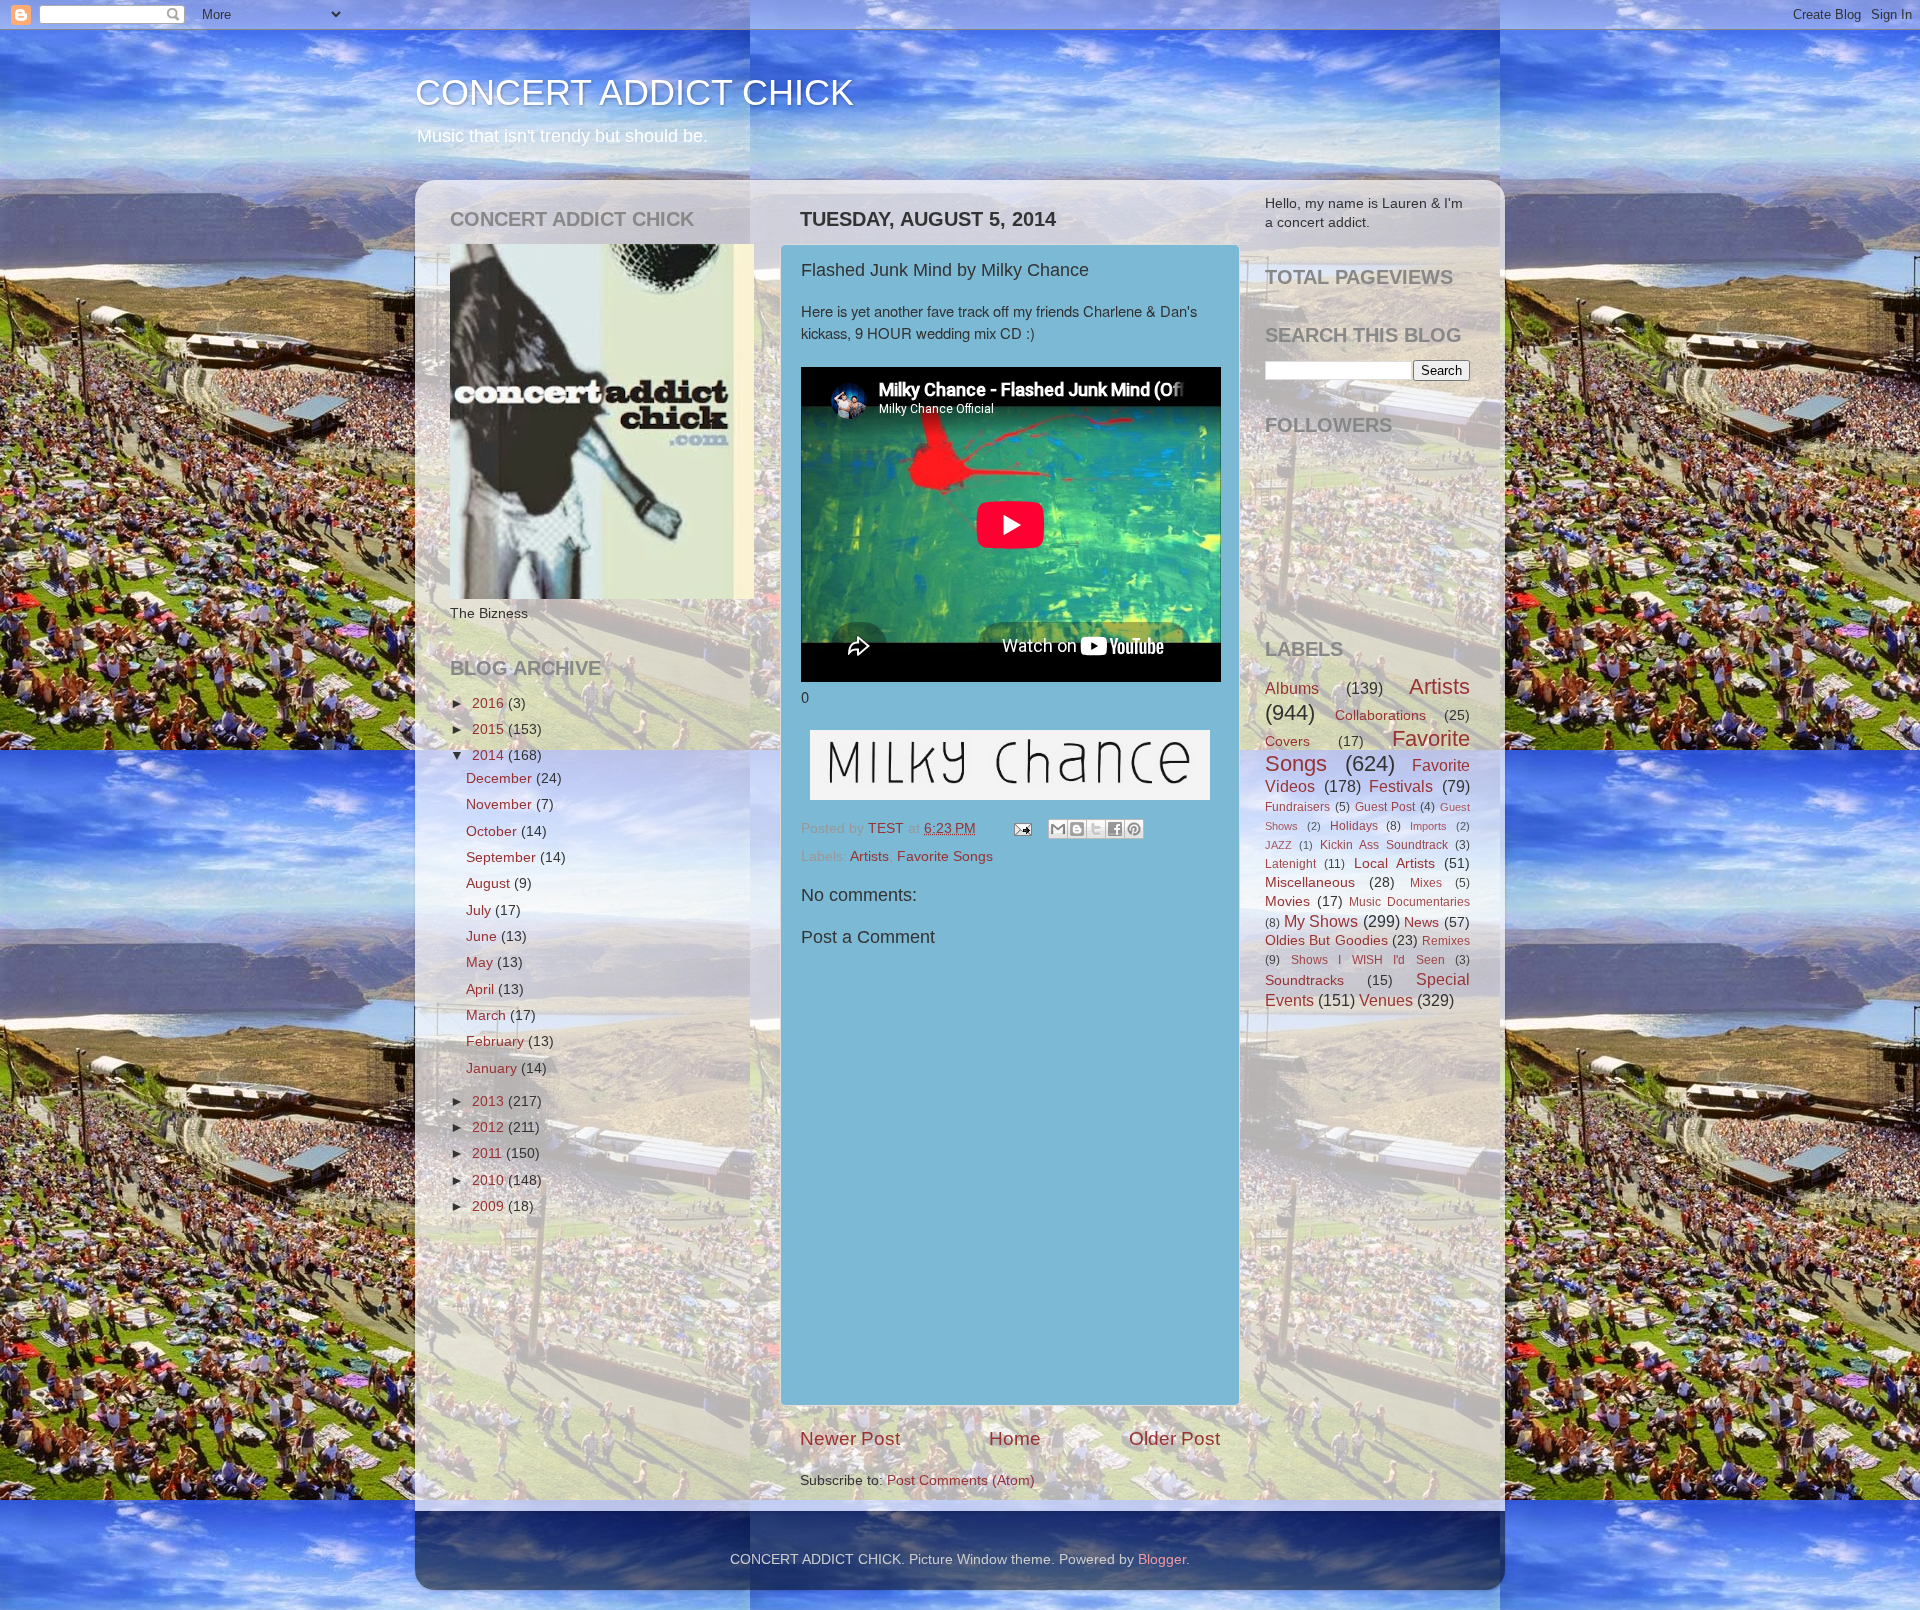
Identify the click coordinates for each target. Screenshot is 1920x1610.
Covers (1287, 741)
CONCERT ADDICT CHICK (634, 92)
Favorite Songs (945, 856)
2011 (489, 1153)
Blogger (1162, 1559)
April (482, 989)
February (497, 1041)
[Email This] (1058, 829)
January (493, 1068)
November (501, 804)
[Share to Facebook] (1115, 829)
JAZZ (1278, 845)
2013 (490, 1101)
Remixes (1446, 941)
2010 (490, 1180)
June (483, 936)
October (493, 831)
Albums (1292, 688)
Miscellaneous (1310, 882)
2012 (490, 1127)
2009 (490, 1206)
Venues (1386, 1000)
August (490, 883)
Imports (1428, 826)
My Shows (1321, 921)
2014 (490, 755)
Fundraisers (1297, 807)
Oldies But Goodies (1326, 940)
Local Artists (1394, 863)
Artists (869, 856)
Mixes (1426, 883)
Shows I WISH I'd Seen (1368, 960)
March (488, 1015)
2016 (490, 703)
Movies (1287, 901)
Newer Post (850, 1438)
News (1421, 922)
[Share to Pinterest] (1134, 829)
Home (1015, 1438)
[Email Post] (1021, 828)
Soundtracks (1304, 980)
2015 (490, 729)
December (501, 778)
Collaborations (1380, 715)
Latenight (1290, 864)
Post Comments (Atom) (961, 1480)
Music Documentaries (1409, 902)
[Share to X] (1096, 829)
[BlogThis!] (1077, 829)
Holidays (1354, 826)
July (480, 910)
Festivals (1401, 786)
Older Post (1174, 1438)
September (503, 857)
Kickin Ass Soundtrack (1384, 845)
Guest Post (1385, 807)
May (481, 962)
